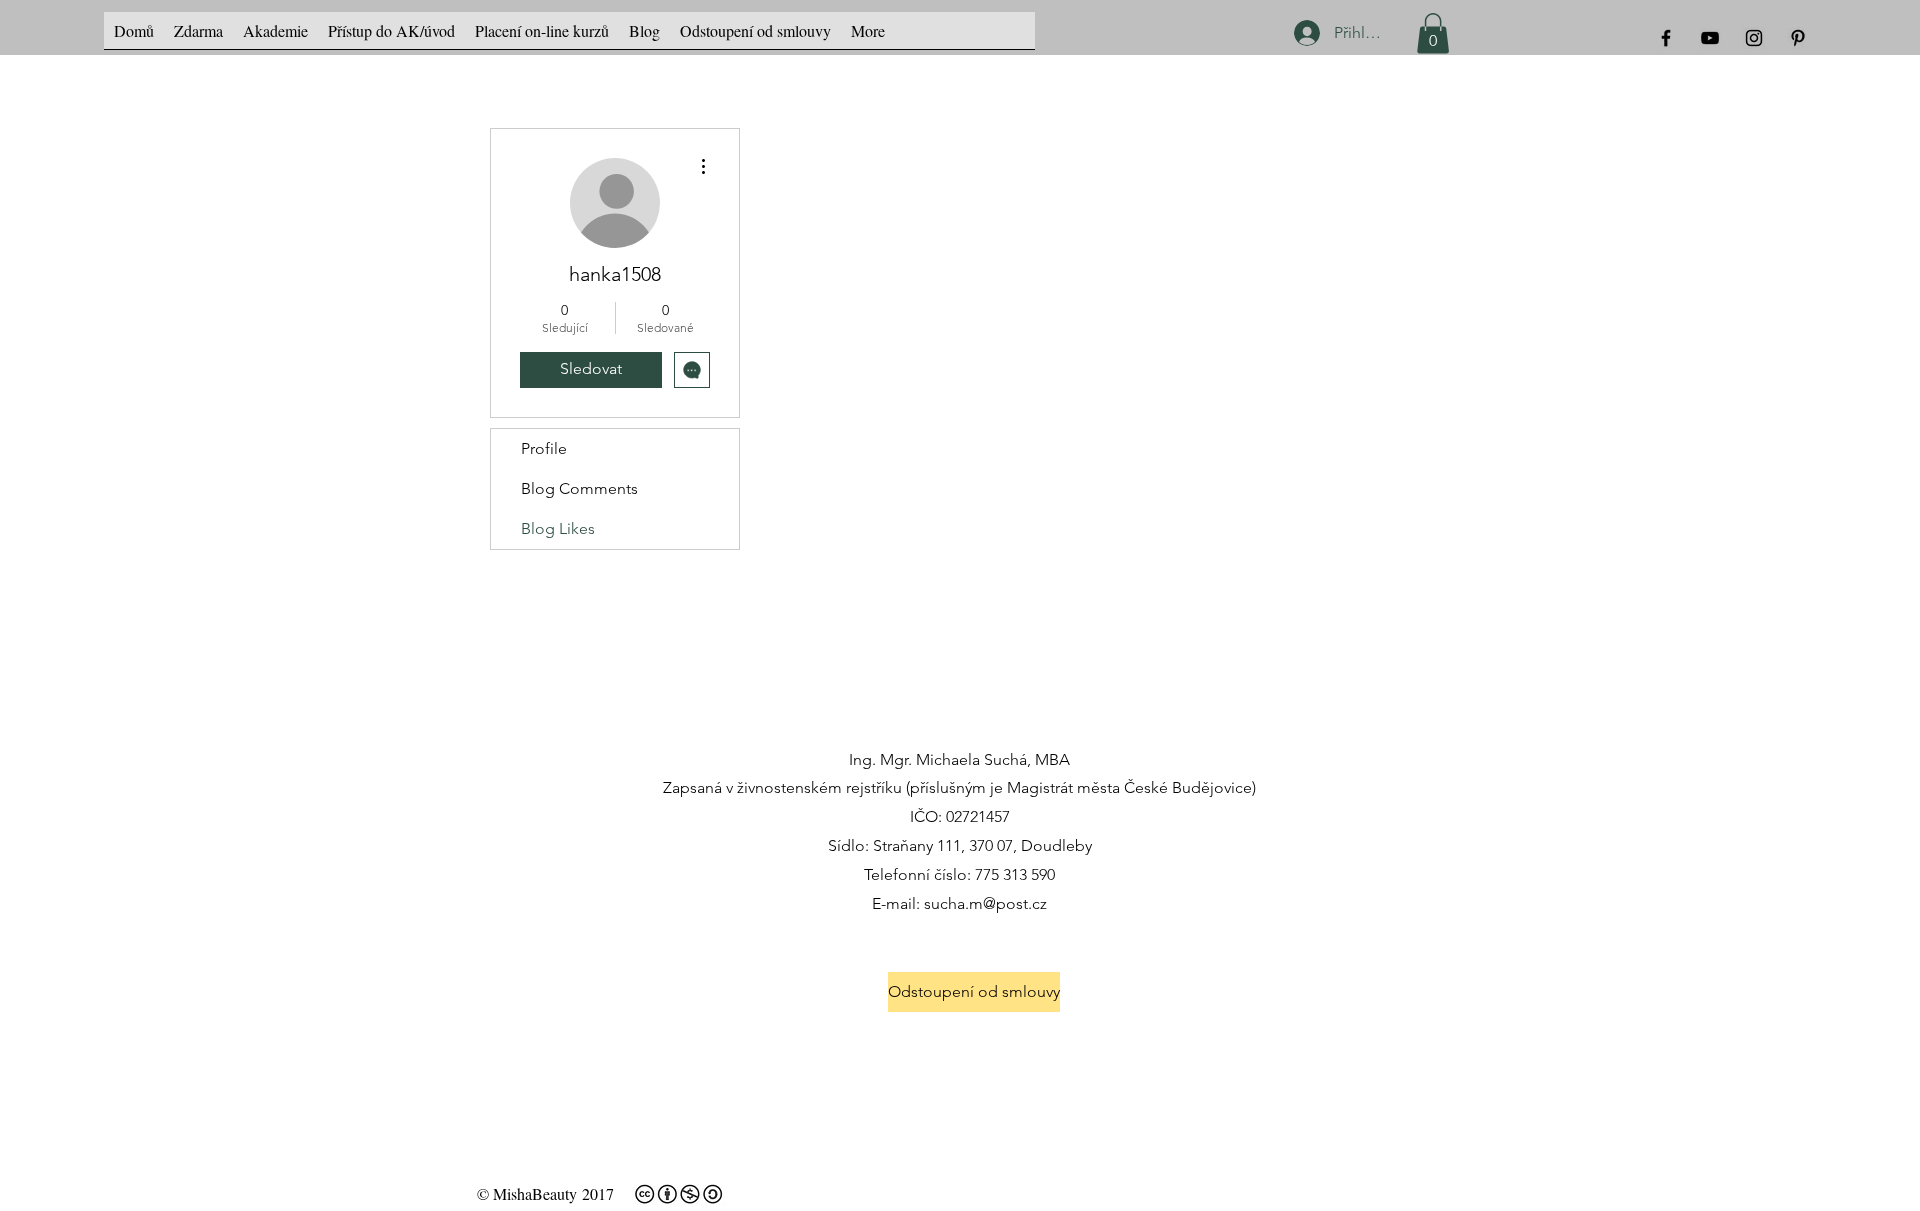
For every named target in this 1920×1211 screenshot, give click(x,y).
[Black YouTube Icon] (1710, 38)
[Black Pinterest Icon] (1798, 38)
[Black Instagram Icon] (1754, 38)
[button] (1433, 33)
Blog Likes (558, 528)
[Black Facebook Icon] (1666, 38)
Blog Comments (579, 488)
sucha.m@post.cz (985, 903)
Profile (544, 448)
